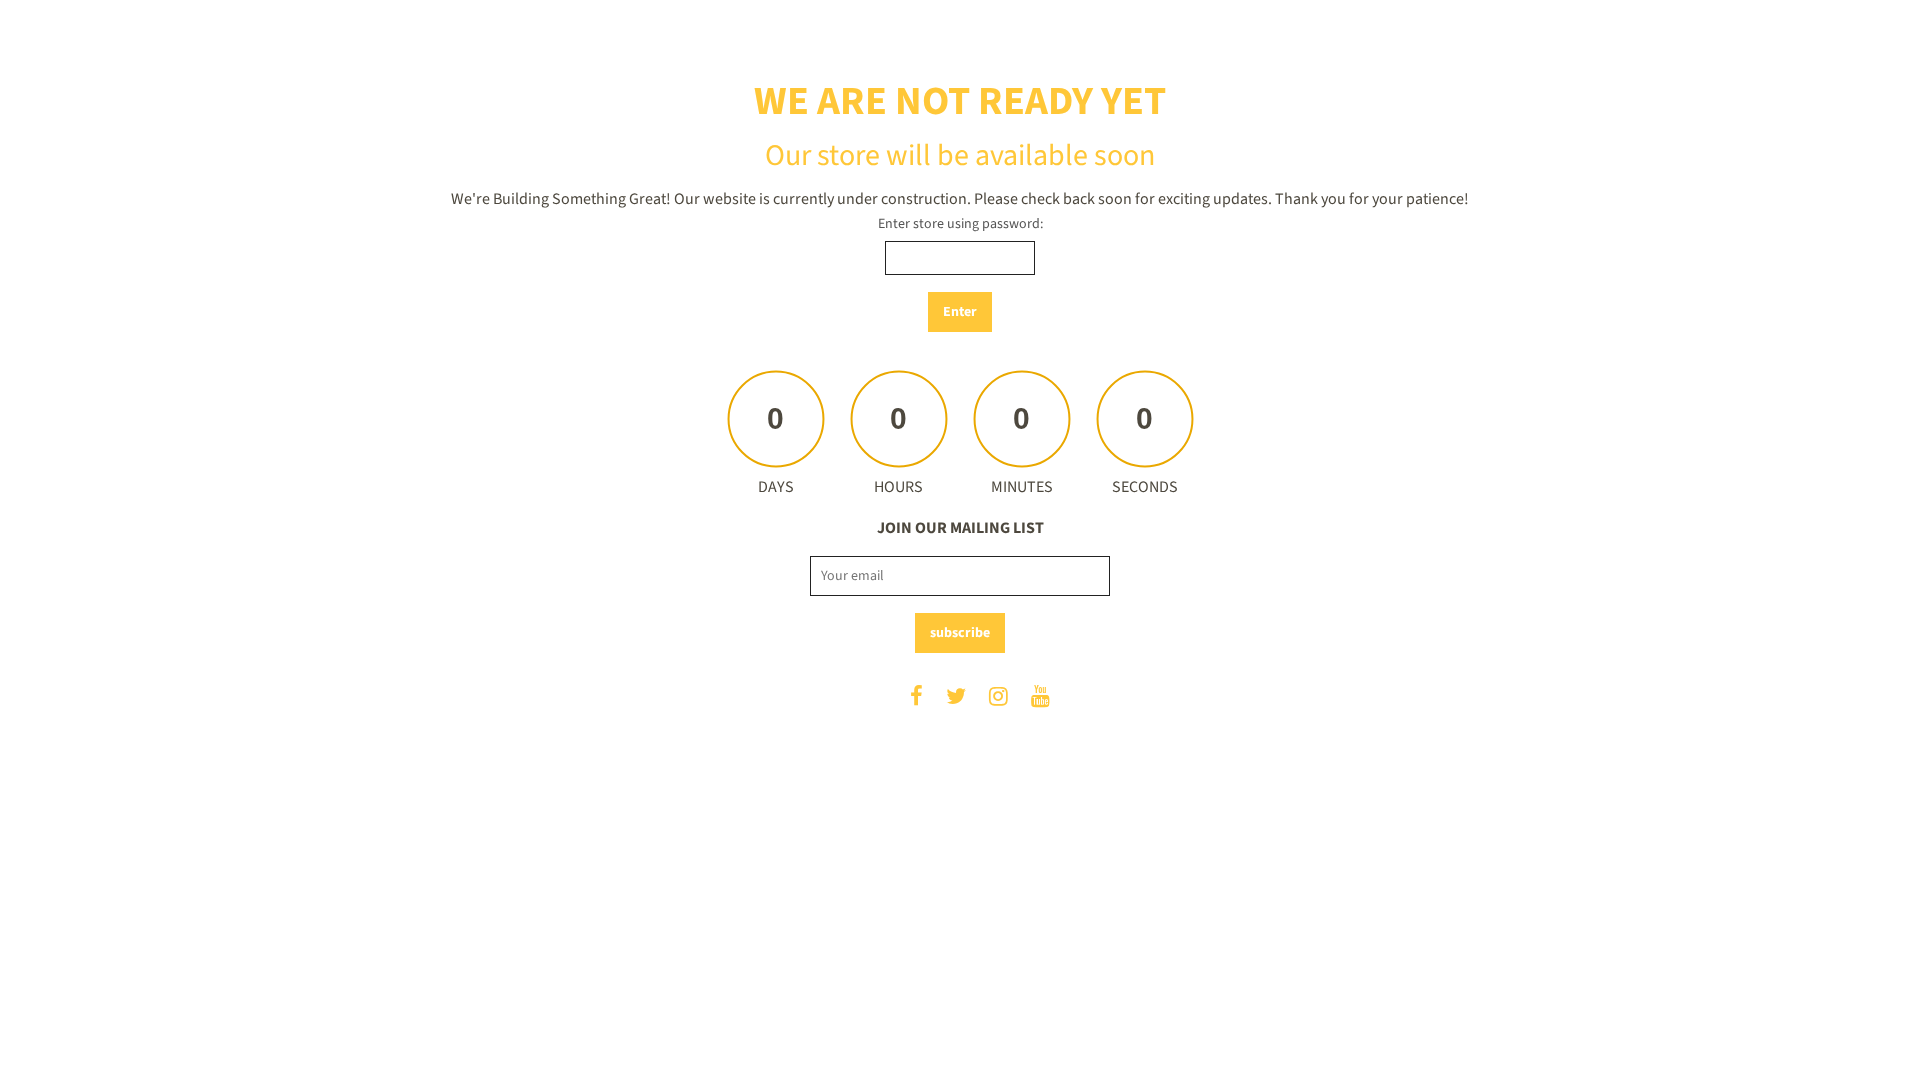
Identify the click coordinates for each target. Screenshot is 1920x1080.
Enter (960, 312)
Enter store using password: (960, 224)
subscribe (960, 633)
